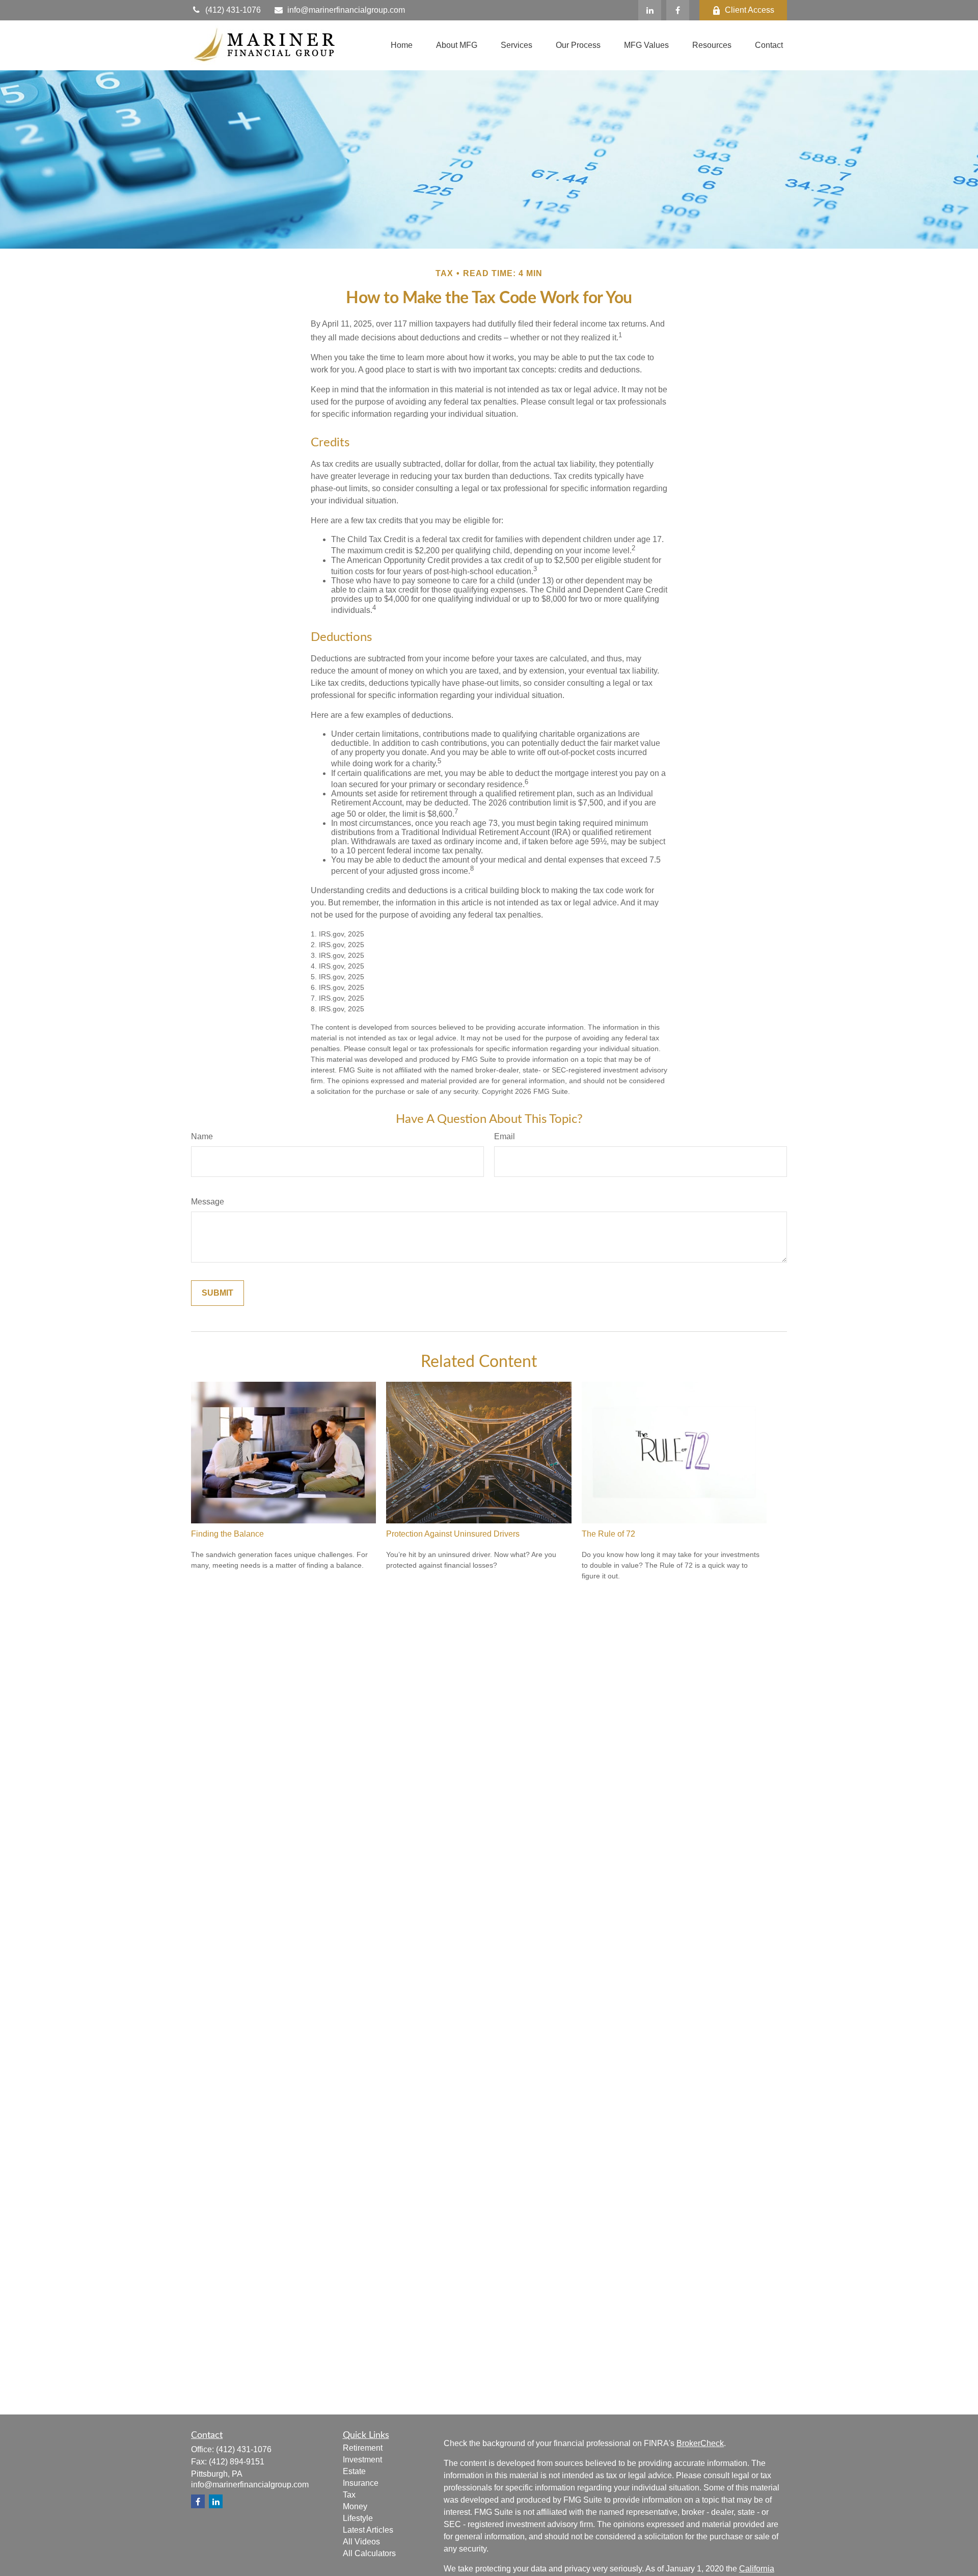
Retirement (363, 2448)
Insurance (361, 2483)
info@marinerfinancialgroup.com (346, 10)
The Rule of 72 (608, 1534)
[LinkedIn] (650, 10)
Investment (362, 2460)
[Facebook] (678, 10)
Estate (354, 2471)
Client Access (750, 10)
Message (208, 1202)
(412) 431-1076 (233, 10)
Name (202, 1136)
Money (355, 2506)
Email (505, 1136)
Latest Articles (368, 2530)
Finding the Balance (227, 1534)
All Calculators (369, 2553)
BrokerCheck (700, 2443)
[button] (402, 46)
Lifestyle (358, 2518)
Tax (349, 2495)
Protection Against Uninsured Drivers (453, 1534)
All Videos (361, 2542)
